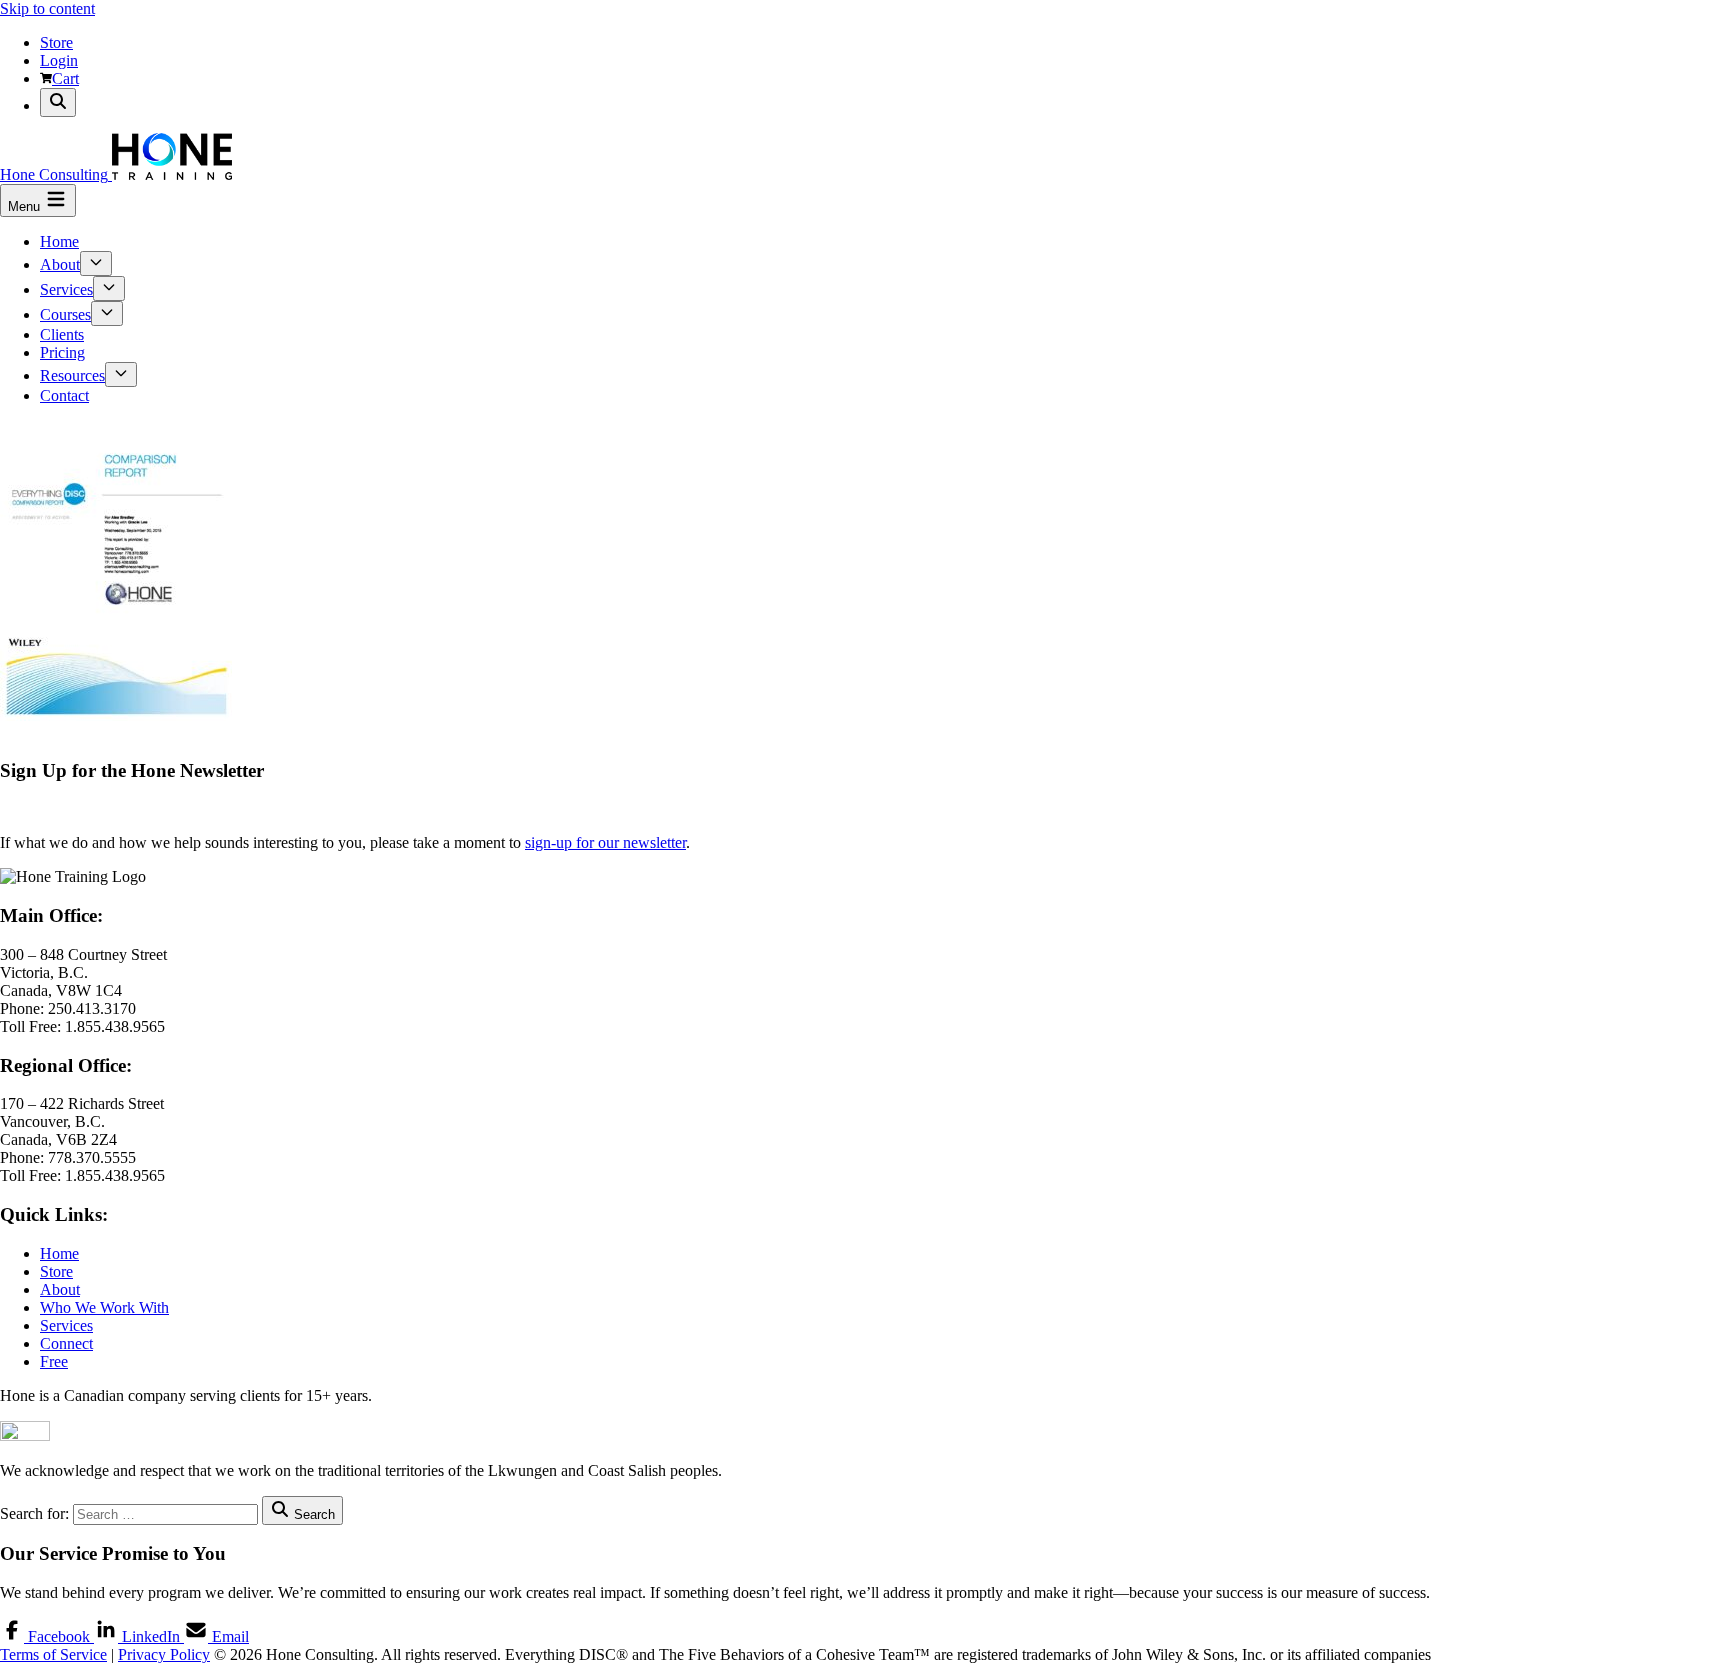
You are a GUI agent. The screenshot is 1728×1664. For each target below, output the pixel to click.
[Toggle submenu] (96, 263)
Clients (62, 334)
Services (66, 289)
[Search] (58, 102)
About (60, 264)
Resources (72, 375)
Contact (64, 395)
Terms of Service (53, 1654)
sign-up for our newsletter (605, 842)
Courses (65, 314)
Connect (66, 1343)
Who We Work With (104, 1307)
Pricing (62, 352)
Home (59, 241)
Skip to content (47, 8)
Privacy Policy (164, 1654)
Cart (65, 78)
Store (56, 42)
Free (54, 1361)
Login (59, 60)
